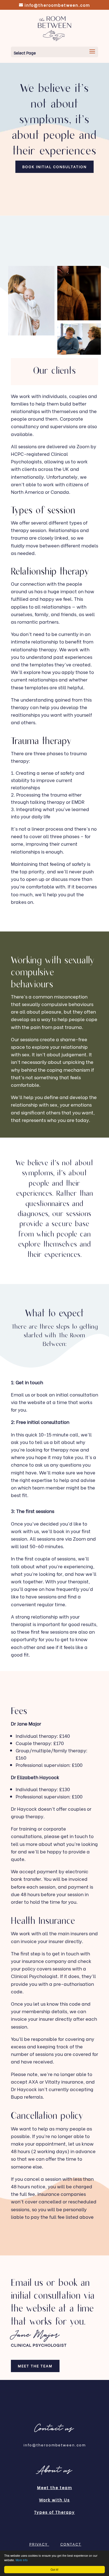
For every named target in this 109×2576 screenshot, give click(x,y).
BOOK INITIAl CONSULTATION (54, 166)
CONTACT (71, 2544)
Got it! (54, 2569)
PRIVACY (39, 2544)
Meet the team (35, 2366)
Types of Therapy (54, 2512)
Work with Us (54, 2500)
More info (22, 2560)
